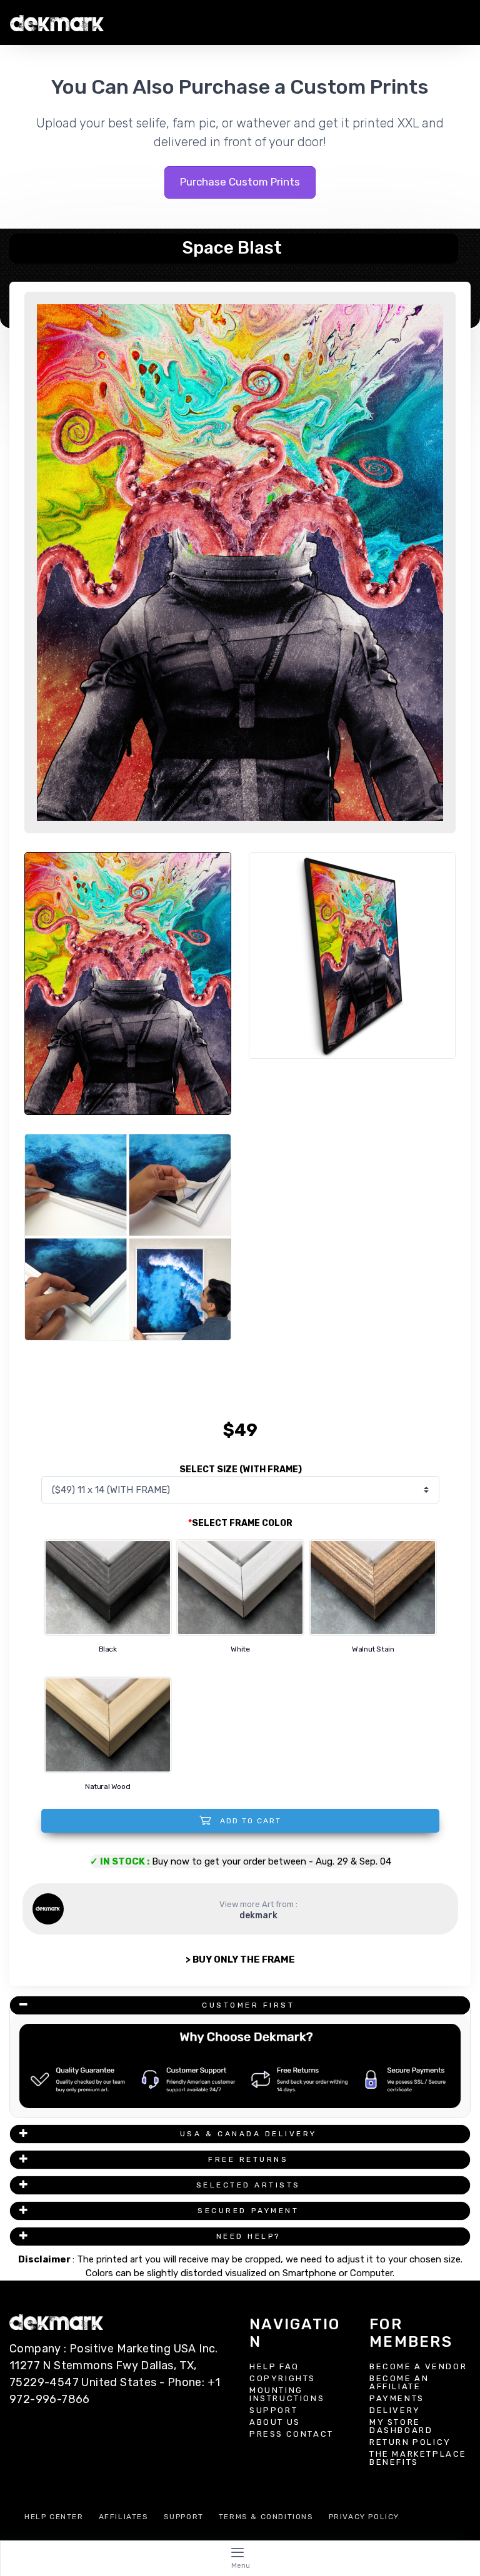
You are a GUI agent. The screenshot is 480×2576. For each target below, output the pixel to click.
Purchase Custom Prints (240, 182)
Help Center (54, 2517)
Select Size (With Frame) (241, 1469)
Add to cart (249, 1821)
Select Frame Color (240, 1523)
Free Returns (248, 2159)
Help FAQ (274, 2366)
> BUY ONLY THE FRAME (240, 1959)
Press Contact (292, 2434)
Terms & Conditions (266, 2517)
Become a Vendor (418, 2366)
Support (273, 2410)
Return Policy (410, 2442)
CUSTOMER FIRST (248, 2005)
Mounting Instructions (287, 2394)
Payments (397, 2398)
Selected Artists (248, 2185)
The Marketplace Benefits (418, 2458)
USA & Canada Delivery (248, 2134)
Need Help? (248, 2236)
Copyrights (282, 2378)
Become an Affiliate (399, 2382)
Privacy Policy (364, 2517)
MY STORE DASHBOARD (401, 2426)
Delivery (395, 2410)
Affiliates (124, 2517)
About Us (275, 2422)
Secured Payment (248, 2211)
